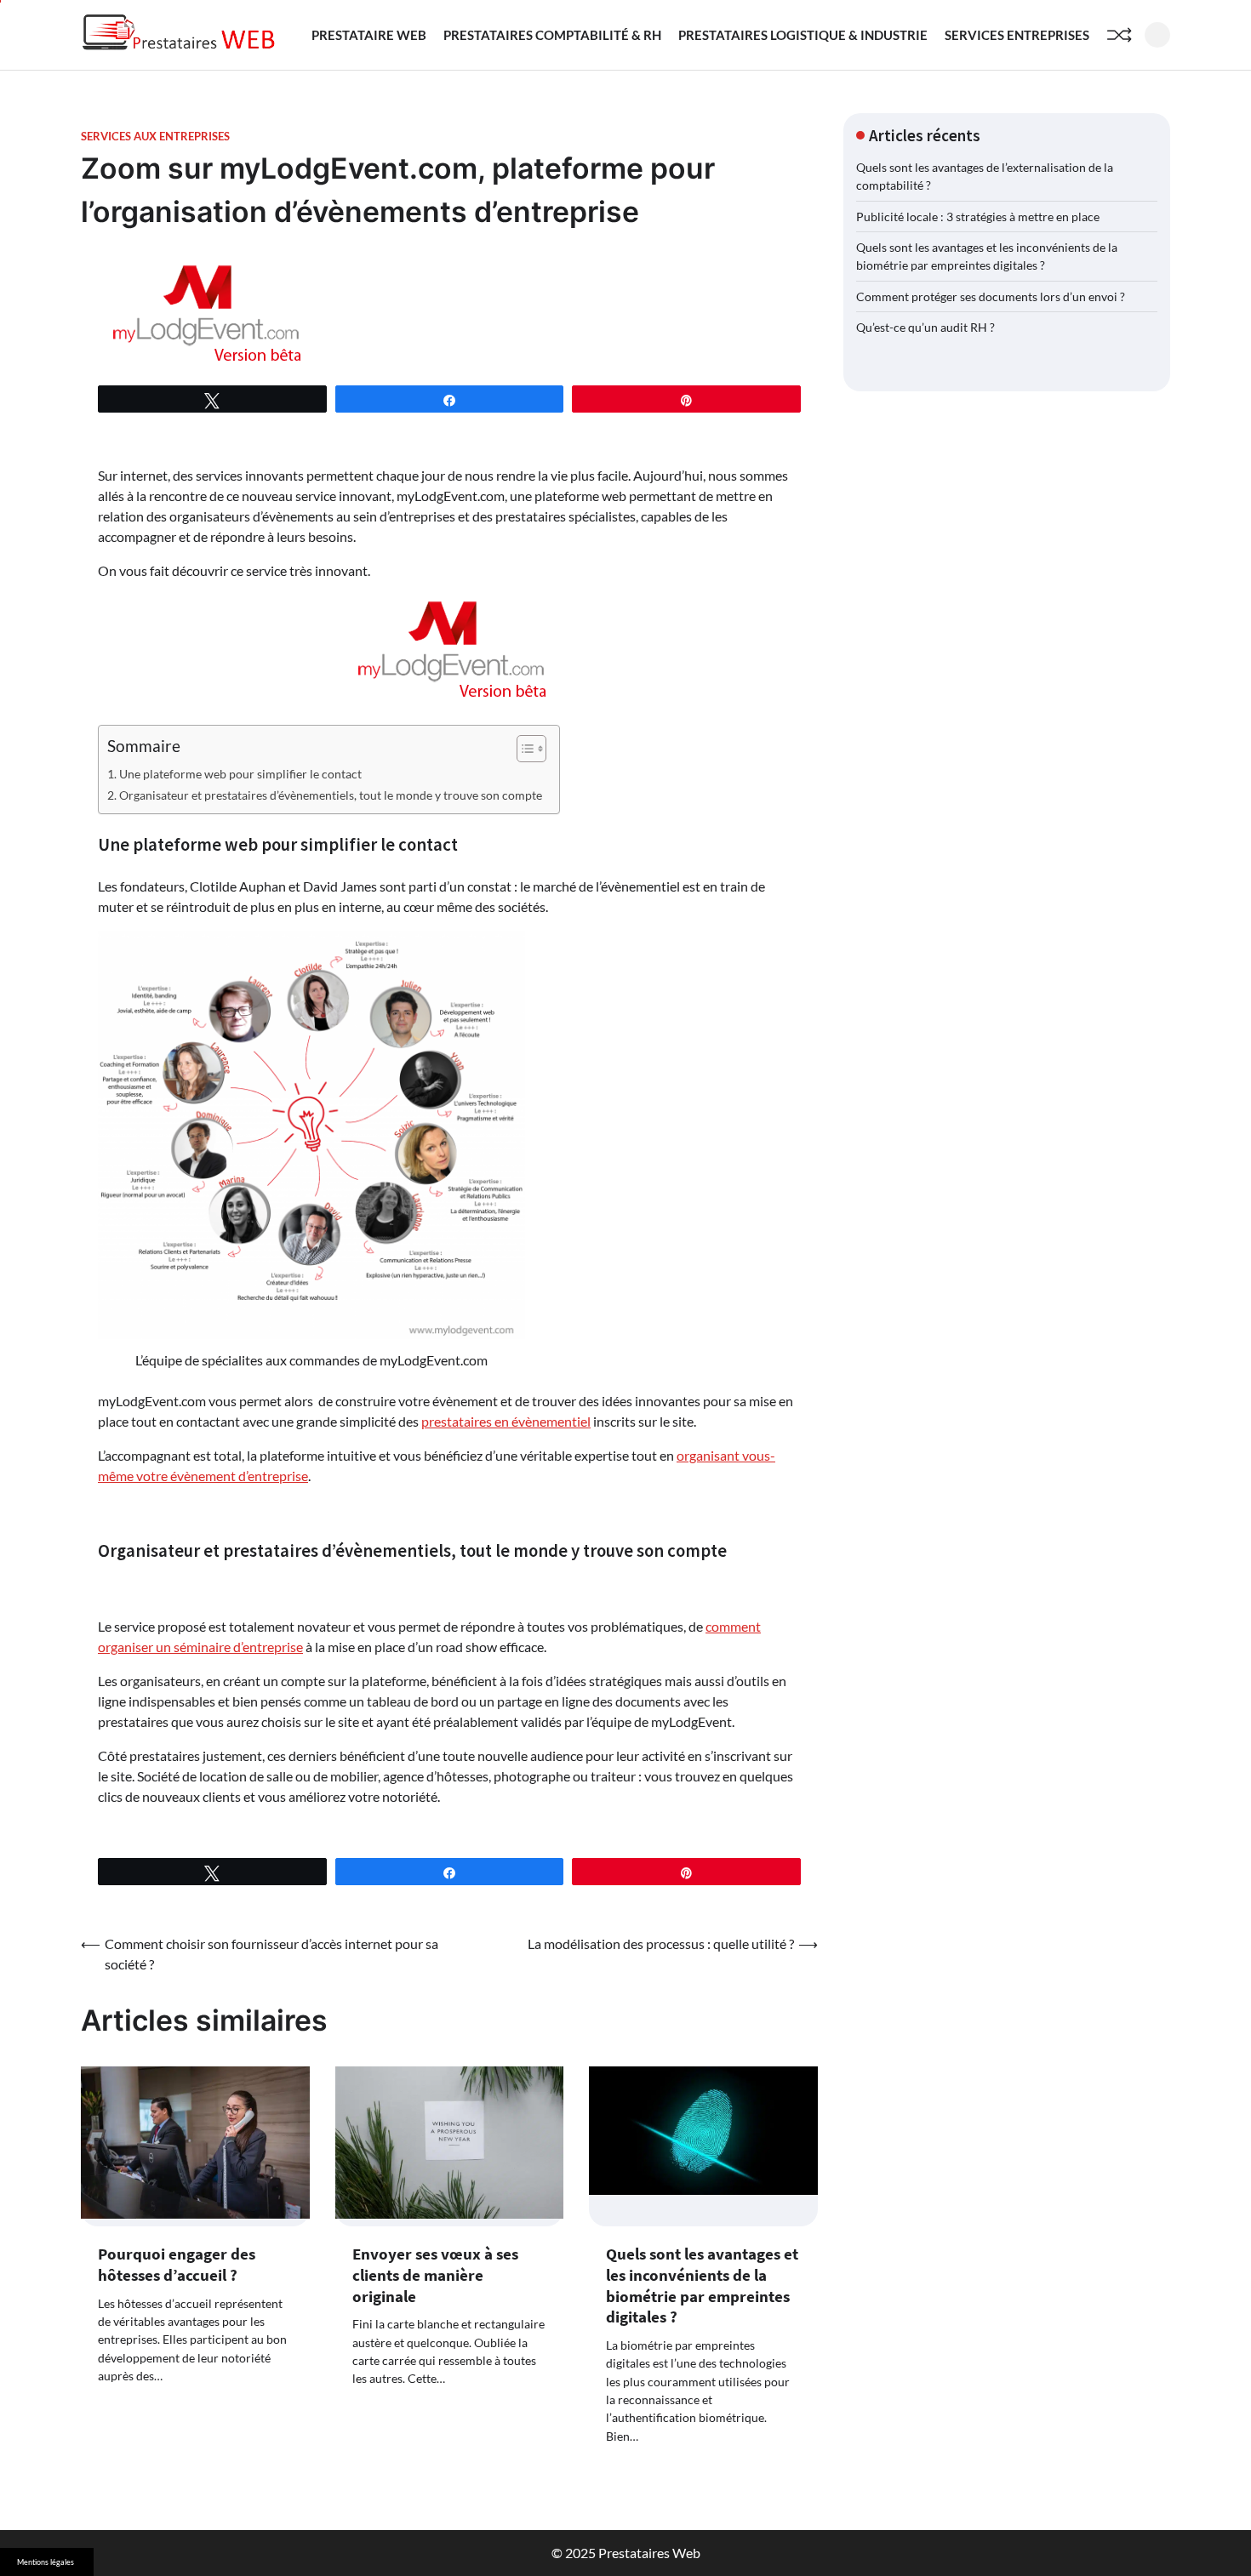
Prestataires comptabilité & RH (552, 35)
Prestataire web (369, 35)
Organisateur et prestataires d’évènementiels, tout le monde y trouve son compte (331, 795)
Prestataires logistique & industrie (803, 35)
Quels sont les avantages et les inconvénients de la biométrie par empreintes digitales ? (702, 2285)
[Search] (1157, 35)
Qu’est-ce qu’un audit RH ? (925, 327)
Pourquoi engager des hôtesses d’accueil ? (177, 2264)
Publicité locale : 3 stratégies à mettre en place (978, 217)
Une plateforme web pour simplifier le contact (240, 774)
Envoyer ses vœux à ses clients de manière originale (435, 2275)
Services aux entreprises (155, 137)
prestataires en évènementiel (506, 1421)
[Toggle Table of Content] (523, 749)
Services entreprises (1017, 35)
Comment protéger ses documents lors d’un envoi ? (991, 296)
